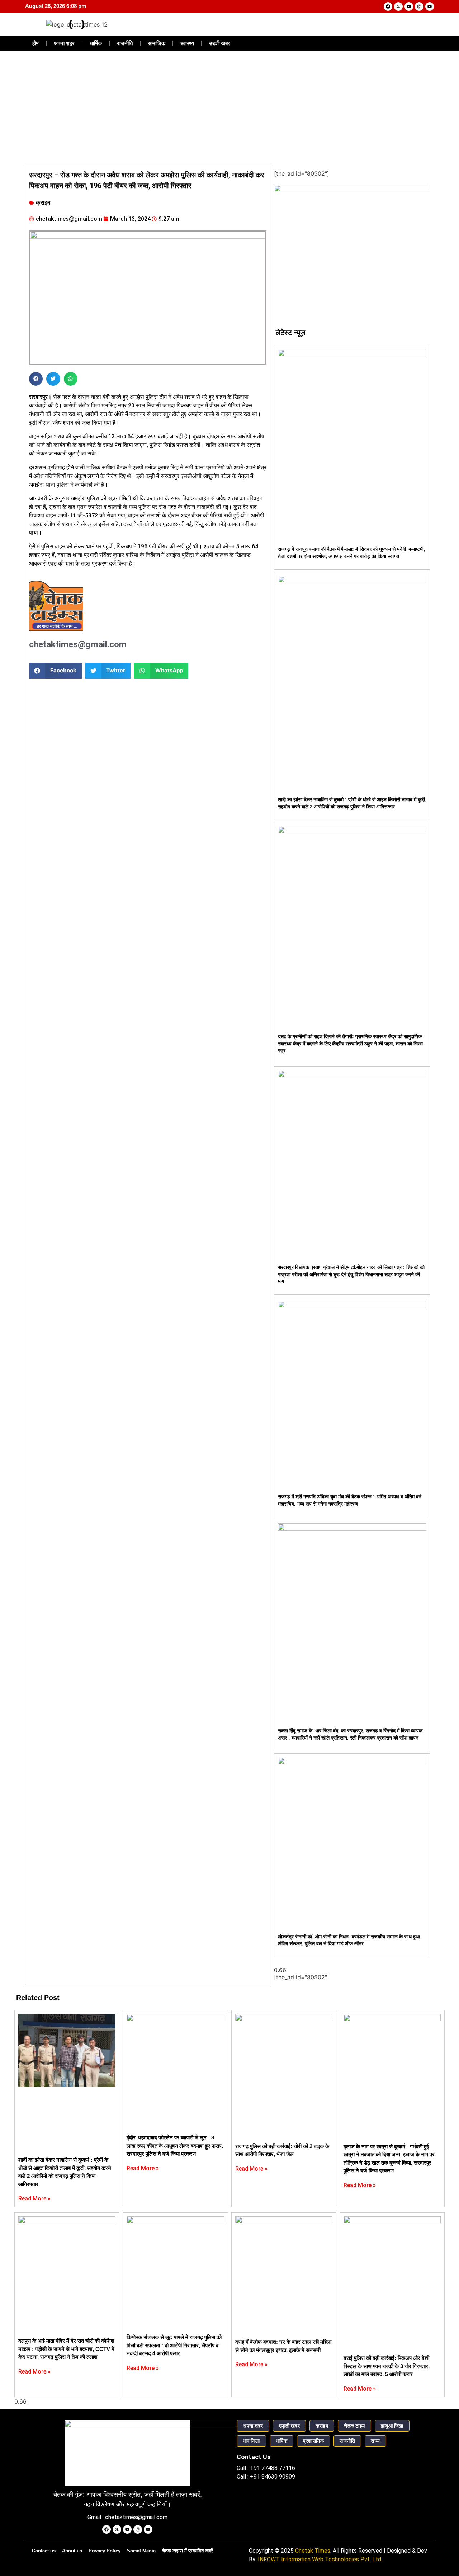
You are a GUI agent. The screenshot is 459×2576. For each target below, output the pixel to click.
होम (36, 43)
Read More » (34, 2198)
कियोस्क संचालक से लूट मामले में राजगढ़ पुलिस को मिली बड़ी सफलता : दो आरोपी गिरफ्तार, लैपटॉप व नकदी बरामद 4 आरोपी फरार (174, 2345)
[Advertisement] (229, 108)
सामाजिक (157, 43)
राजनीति (125, 43)
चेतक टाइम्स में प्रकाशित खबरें (188, 2551)
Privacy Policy (105, 2551)
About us (72, 2551)
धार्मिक (96, 43)
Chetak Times (313, 2551)
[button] (36, 379)
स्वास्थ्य (187, 43)
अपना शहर (64, 43)
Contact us (44, 2551)
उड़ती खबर (220, 43)
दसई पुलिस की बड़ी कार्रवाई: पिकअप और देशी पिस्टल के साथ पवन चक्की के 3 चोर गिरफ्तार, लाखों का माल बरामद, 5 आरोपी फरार (387, 2366)
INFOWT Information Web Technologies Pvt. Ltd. (320, 2559)
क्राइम (43, 203)
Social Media (141, 2551)
